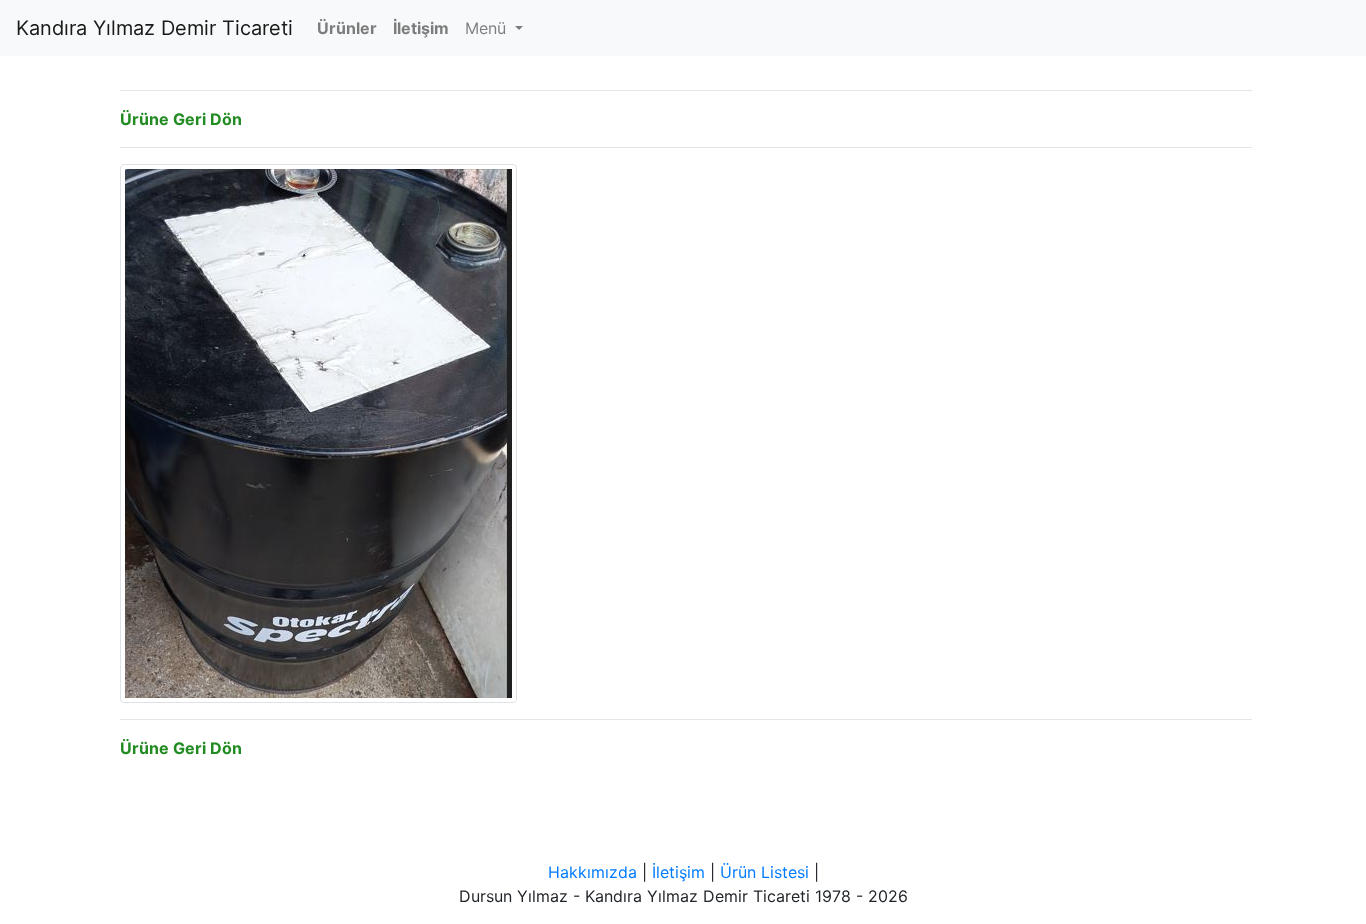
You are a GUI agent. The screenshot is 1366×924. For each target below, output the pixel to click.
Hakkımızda (592, 872)
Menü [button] (488, 28)
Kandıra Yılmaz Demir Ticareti (154, 28)
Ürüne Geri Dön (181, 119)
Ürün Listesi (764, 872)
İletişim (678, 872)
